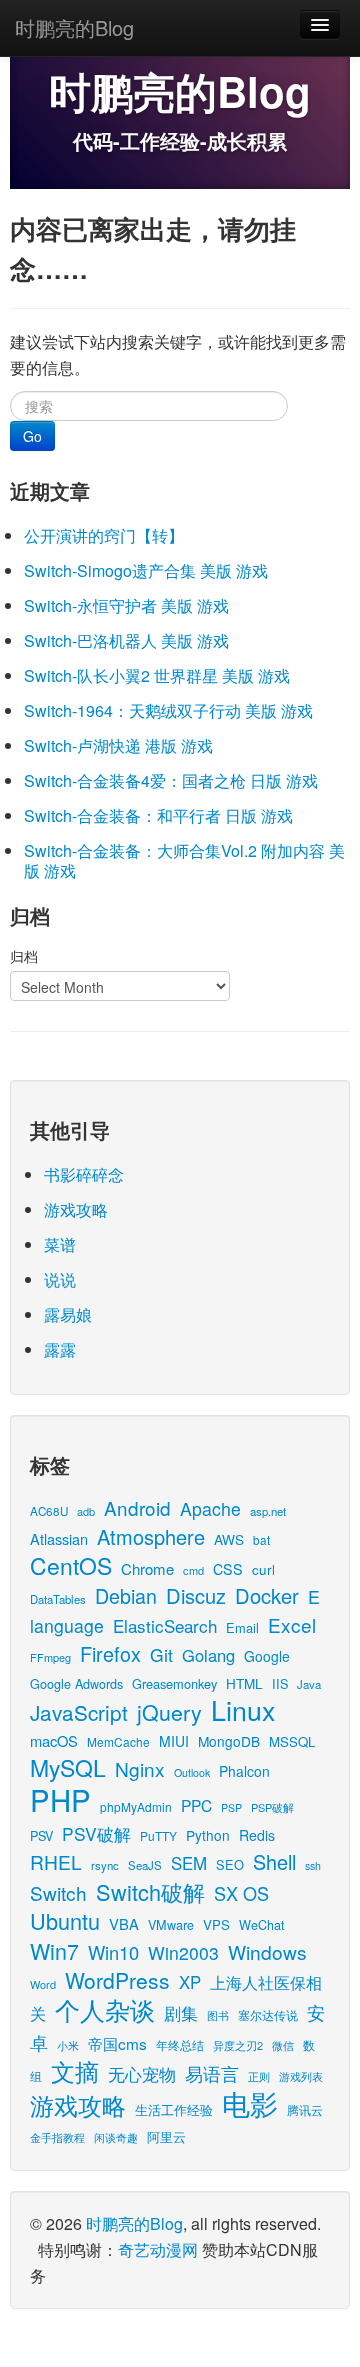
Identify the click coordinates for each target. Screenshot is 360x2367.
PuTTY (158, 1835)
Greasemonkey (174, 1683)
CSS (228, 1569)
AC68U (49, 1510)
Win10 (113, 1952)
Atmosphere (151, 1536)
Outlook (192, 1772)
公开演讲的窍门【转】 (104, 535)
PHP (60, 1799)
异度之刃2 (238, 2045)
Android (137, 1507)
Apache (210, 1508)
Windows (267, 1951)
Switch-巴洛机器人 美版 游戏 (126, 640)
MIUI (174, 1741)
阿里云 (166, 2136)
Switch (58, 1892)
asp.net (268, 1511)
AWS (229, 1539)
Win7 (54, 1950)
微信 (283, 2045)
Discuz (196, 1595)
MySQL (68, 1767)
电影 (250, 2103)
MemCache (118, 1741)
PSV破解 (96, 1833)
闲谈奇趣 (116, 2137)
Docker (267, 1595)
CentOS (71, 1565)
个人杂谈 (105, 2009)
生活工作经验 (174, 2109)
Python (208, 1835)
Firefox (110, 1653)
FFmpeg (50, 1657)
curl (263, 1569)
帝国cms (117, 2043)
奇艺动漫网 (158, 2249)
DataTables (58, 1599)
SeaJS (145, 1865)
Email (242, 1627)
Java (309, 1684)
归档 (24, 956)
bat (261, 1539)
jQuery (169, 1711)
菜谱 (60, 1244)
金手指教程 (57, 2137)
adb (86, 1511)
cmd (193, 1570)
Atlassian (59, 1538)
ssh (313, 1865)
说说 (60, 1279)
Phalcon (244, 1771)
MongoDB (229, 1741)
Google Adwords (76, 1683)
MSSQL (292, 1741)
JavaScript (79, 1712)
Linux (243, 1709)
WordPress (117, 1980)
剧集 (181, 2013)
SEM (189, 1863)
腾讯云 (305, 2109)
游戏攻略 (76, 1209)
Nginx (140, 1768)
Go (32, 436)
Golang (208, 1655)
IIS (280, 1683)
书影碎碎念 (84, 1174)
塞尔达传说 (268, 2014)
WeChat (262, 1924)
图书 (218, 2015)
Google (267, 1656)
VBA (124, 1923)
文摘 (75, 2070)
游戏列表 (301, 2076)
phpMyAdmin (136, 1806)
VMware (171, 1924)
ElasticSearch (165, 1625)
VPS (216, 1924)
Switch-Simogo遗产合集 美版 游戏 (146, 570)
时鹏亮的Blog (74, 27)
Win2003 (183, 1952)
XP (190, 1982)
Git (161, 1654)
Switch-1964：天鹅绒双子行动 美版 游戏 (168, 710)
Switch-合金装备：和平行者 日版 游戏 (158, 815)
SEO (230, 1864)
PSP (231, 1807)
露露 (60, 1349)
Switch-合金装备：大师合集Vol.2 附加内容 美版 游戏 (184, 860)
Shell (274, 1861)
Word (43, 1984)
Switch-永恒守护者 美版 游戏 (126, 605)
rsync (105, 1865)
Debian (126, 1595)
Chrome (147, 1568)
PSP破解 (272, 1807)
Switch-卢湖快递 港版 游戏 (118, 745)
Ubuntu (65, 1920)
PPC (196, 1805)
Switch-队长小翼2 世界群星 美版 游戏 (157, 675)
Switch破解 (150, 1891)
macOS (54, 1740)
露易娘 (68, 1314)
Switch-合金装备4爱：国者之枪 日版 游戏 (171, 780)
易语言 (212, 2073)
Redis (257, 1835)
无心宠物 (142, 2074)
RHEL (56, 1861)
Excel (292, 1624)
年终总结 (180, 2044)
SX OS (241, 1893)
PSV (41, 1835)
